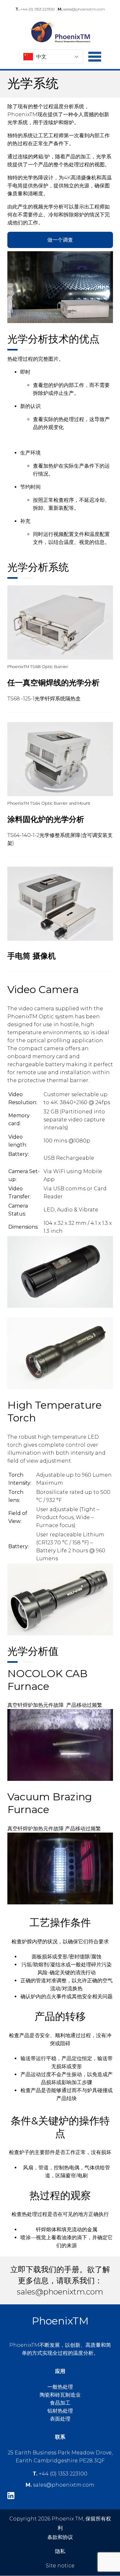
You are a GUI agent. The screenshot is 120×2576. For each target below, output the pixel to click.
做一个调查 (60, 240)
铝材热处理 (60, 2411)
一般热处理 (60, 2387)
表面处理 (60, 2419)
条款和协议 (60, 2537)
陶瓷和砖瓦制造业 (60, 2395)
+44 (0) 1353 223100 (35, 9)
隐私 (60, 2551)
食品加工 (60, 2403)
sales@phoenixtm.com (81, 9)
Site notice (60, 2566)
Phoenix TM (60, 32)
